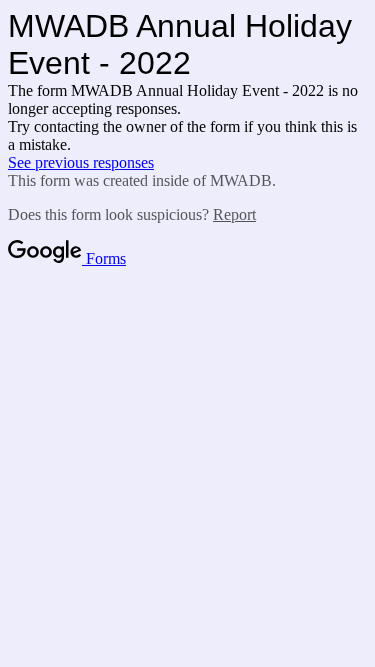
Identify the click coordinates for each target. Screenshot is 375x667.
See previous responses (81, 162)
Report (234, 214)
